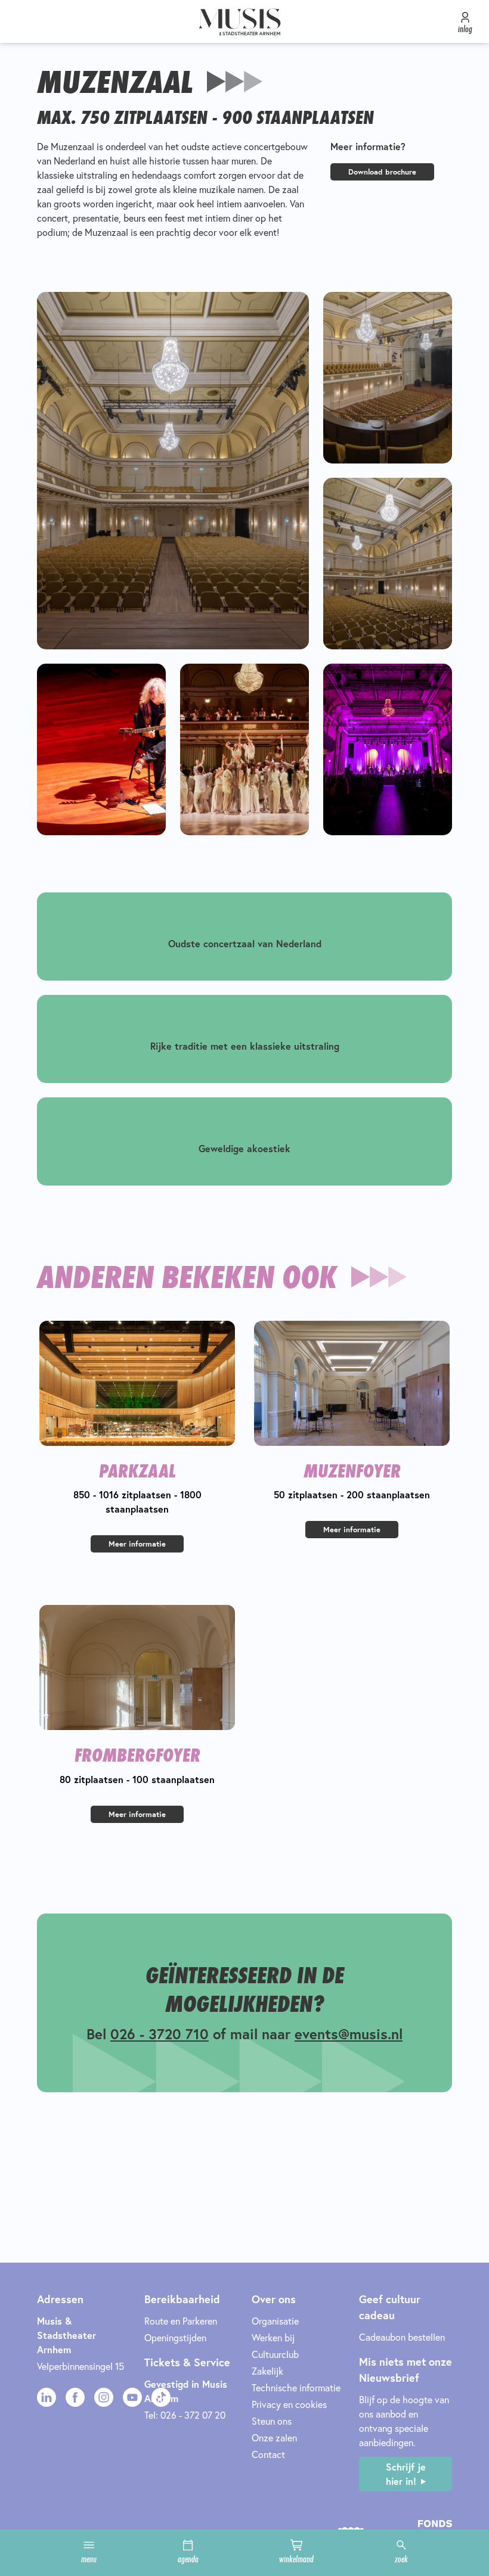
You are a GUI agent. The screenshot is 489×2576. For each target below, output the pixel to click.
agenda (188, 2559)
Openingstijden (175, 2337)
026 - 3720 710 (160, 2034)
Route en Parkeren (181, 2321)
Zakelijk (267, 2371)
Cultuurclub (275, 2354)
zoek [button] (401, 2559)
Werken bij (273, 2337)
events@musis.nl (349, 2034)
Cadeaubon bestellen (402, 2337)
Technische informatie (296, 2387)
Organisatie (275, 2321)
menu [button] (89, 2559)
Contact (268, 2454)
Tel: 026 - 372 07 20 (185, 2415)
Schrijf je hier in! (406, 2474)
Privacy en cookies (289, 2404)
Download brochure (382, 172)
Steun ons (272, 2421)
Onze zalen (274, 2437)
